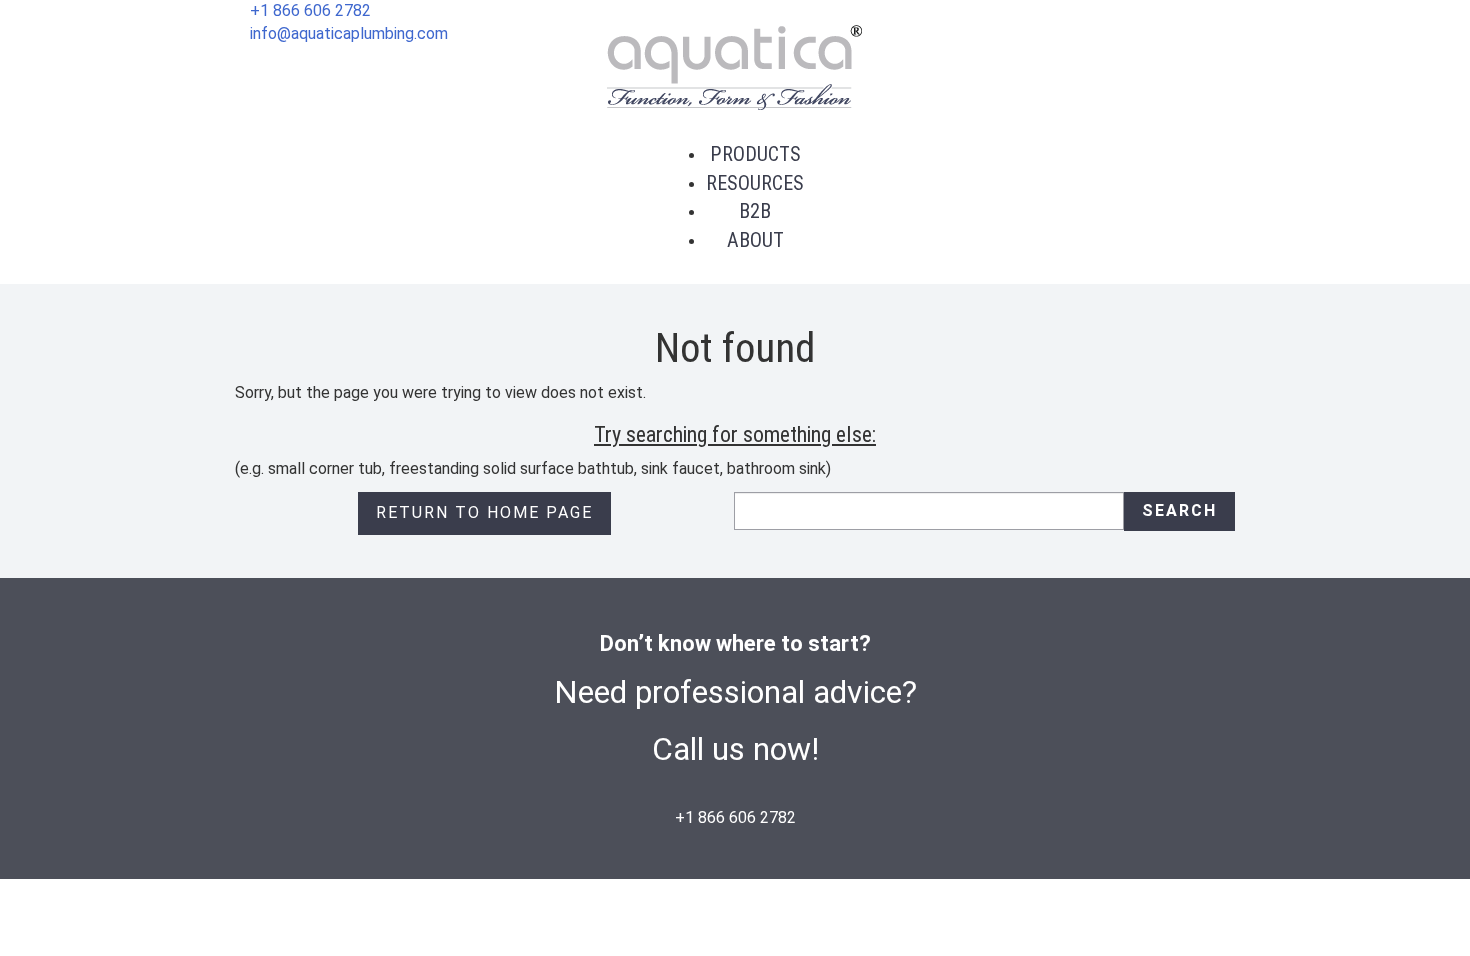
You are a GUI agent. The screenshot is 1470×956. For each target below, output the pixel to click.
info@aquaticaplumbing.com (349, 33)
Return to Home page (484, 512)
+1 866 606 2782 (310, 10)
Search (1179, 510)
